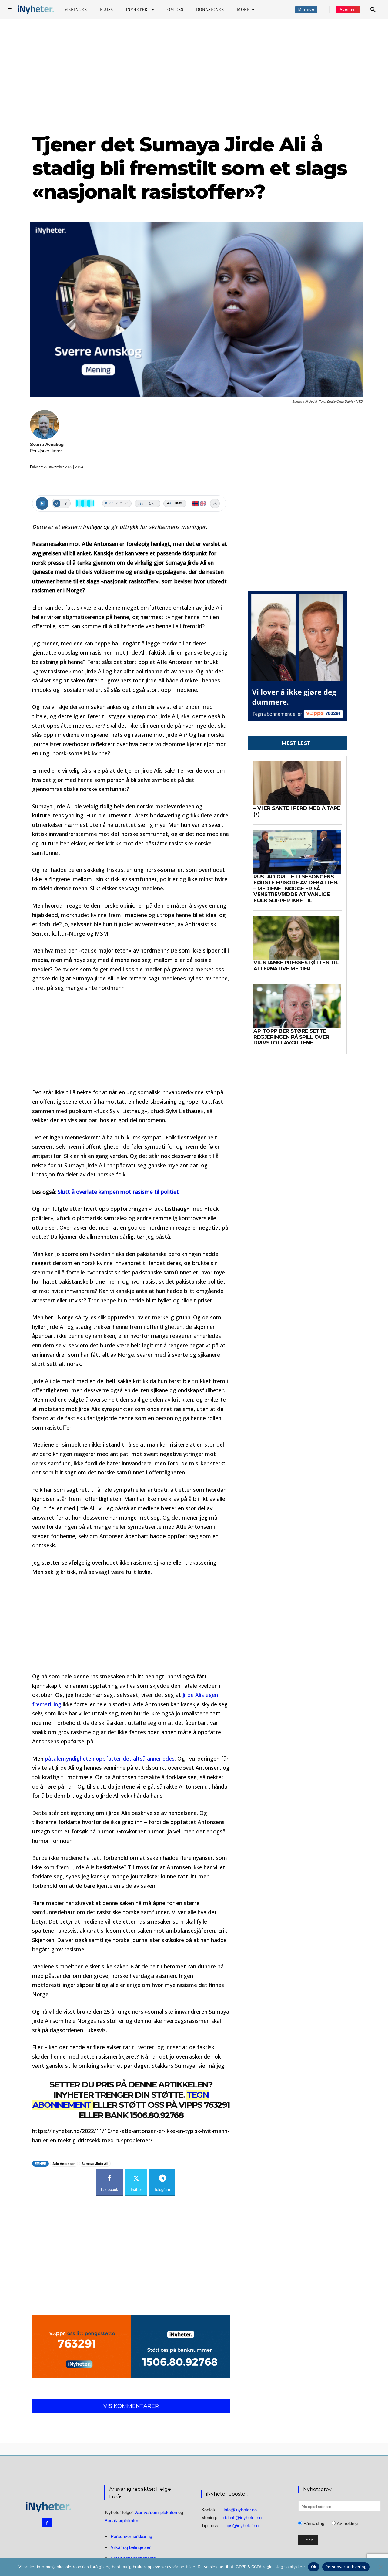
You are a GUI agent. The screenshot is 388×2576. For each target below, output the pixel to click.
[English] (203, 503)
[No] (380, 2567)
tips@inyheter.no (242, 2525)
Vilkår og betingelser (131, 2547)
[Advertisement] (194, 76)
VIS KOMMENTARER (131, 2406)
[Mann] (57, 503)
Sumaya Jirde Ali (95, 2163)
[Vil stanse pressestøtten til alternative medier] (297, 938)
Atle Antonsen (64, 2163)
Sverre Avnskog (47, 444)
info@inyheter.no (240, 2509)
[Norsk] (195, 503)
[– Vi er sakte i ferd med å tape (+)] (297, 783)
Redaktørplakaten (122, 2520)
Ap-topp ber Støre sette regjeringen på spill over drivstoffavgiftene (291, 1037)
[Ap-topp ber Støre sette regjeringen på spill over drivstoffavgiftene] (297, 1006)
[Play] (42, 503)
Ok (314, 2567)
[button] (373, 10)
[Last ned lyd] (215, 503)
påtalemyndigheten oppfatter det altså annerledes (110, 1759)
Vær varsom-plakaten (156, 2512)
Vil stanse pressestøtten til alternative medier (296, 966)
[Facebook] (47, 2523)
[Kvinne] (65, 503)
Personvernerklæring (131, 2536)
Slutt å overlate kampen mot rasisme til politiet (118, 1192)
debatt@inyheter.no (242, 2517)
